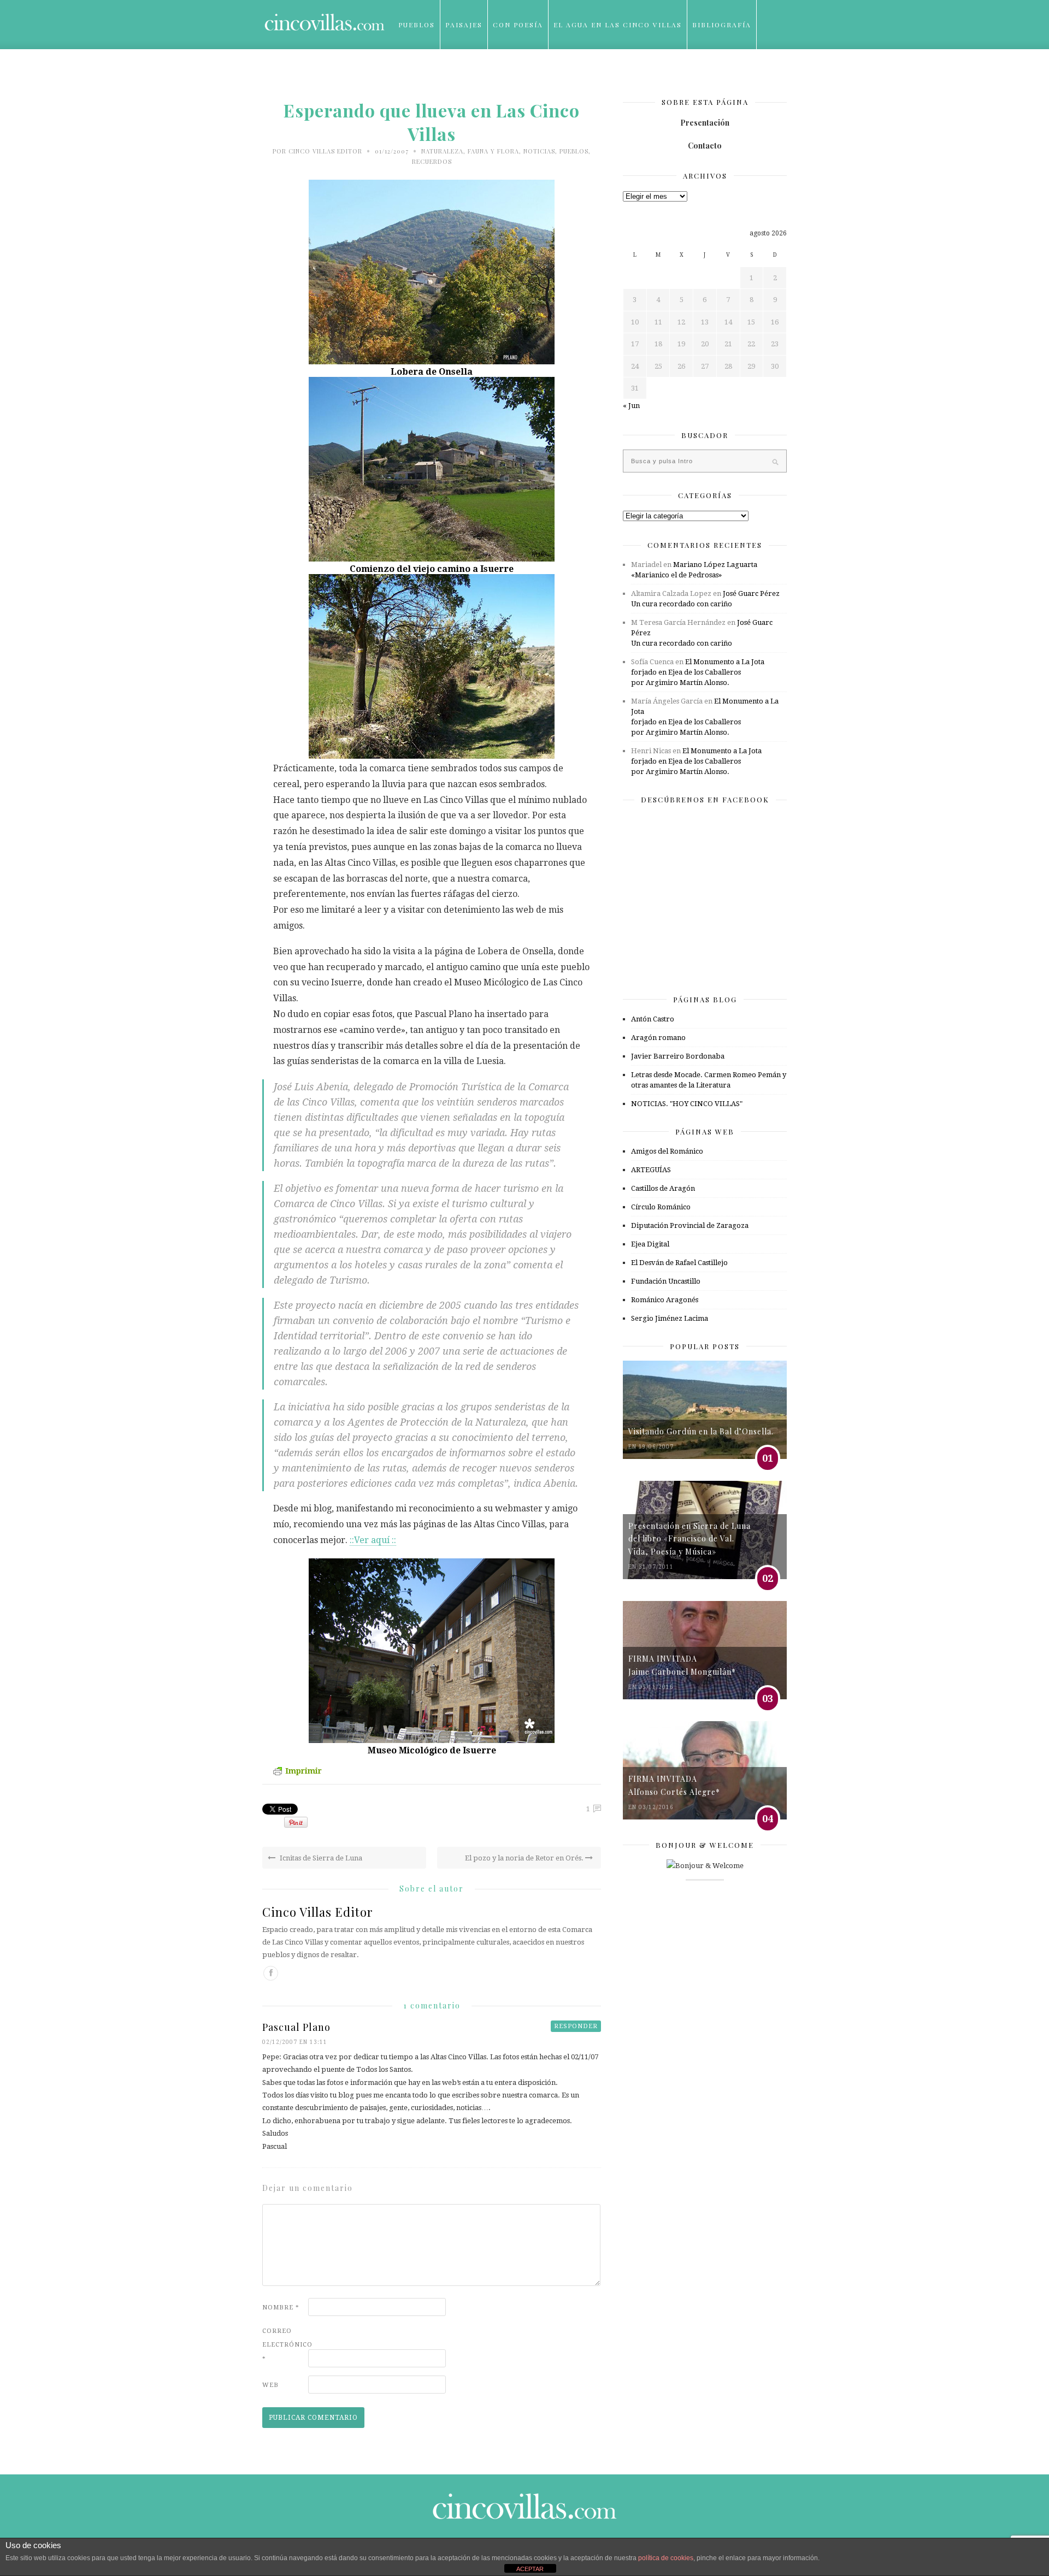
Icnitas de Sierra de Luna (320, 1858)
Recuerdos (432, 161)
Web (270, 2385)
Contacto (705, 146)
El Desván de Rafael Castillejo (679, 1263)
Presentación (705, 123)
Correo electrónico (284, 2345)
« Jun (631, 406)
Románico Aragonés (665, 1300)
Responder (576, 2026)
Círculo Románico (661, 1207)
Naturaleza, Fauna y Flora (470, 151)
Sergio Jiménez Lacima (670, 1318)
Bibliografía (722, 25)
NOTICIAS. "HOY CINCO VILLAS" (687, 1104)
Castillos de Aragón (663, 1188)
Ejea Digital (650, 1244)
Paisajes (464, 25)
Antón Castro (653, 1019)
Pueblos (417, 25)
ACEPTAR (530, 2569)
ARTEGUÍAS (651, 1170)
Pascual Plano (296, 2027)
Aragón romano (658, 1038)
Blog (409, 74)
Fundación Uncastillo (666, 1281)
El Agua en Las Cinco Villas (618, 25)
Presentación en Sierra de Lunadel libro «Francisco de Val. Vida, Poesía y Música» (689, 1539)
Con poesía (518, 25)
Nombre (281, 2308)
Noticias (539, 151)
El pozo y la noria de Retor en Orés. (525, 1858)
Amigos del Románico (667, 1151)
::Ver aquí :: (373, 1540)
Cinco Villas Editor (325, 151)
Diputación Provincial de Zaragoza (690, 1225)
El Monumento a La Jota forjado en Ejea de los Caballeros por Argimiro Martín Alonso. (698, 672)
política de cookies (666, 2558)
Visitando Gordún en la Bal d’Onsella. (701, 1431)
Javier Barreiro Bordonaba (678, 1056)
